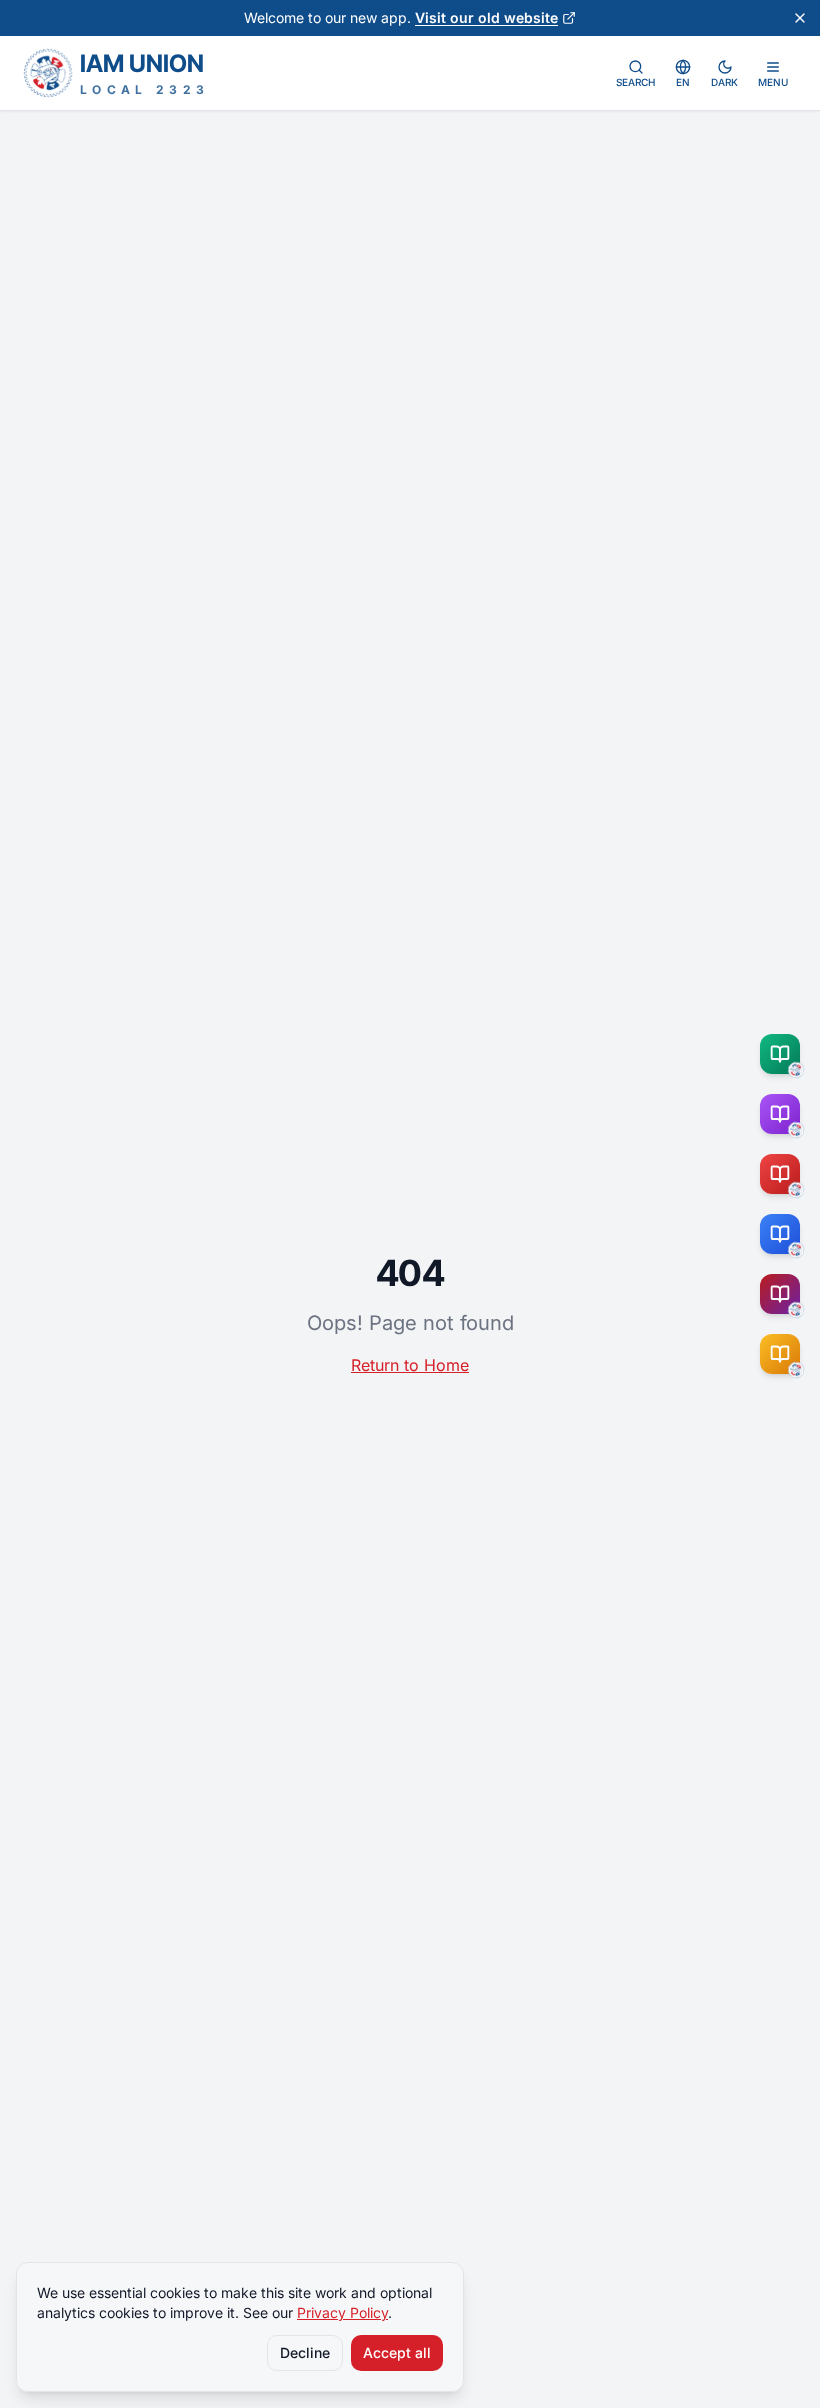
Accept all (397, 2352)
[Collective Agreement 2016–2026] (784, 1174)
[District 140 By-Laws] (784, 1354)
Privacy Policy (342, 2312)
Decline (305, 2352)
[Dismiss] (800, 18)
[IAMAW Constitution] (784, 1234)
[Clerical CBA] (784, 1114)
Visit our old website (486, 17)
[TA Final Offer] (784, 1054)
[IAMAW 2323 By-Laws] (784, 1294)
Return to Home (410, 1365)
